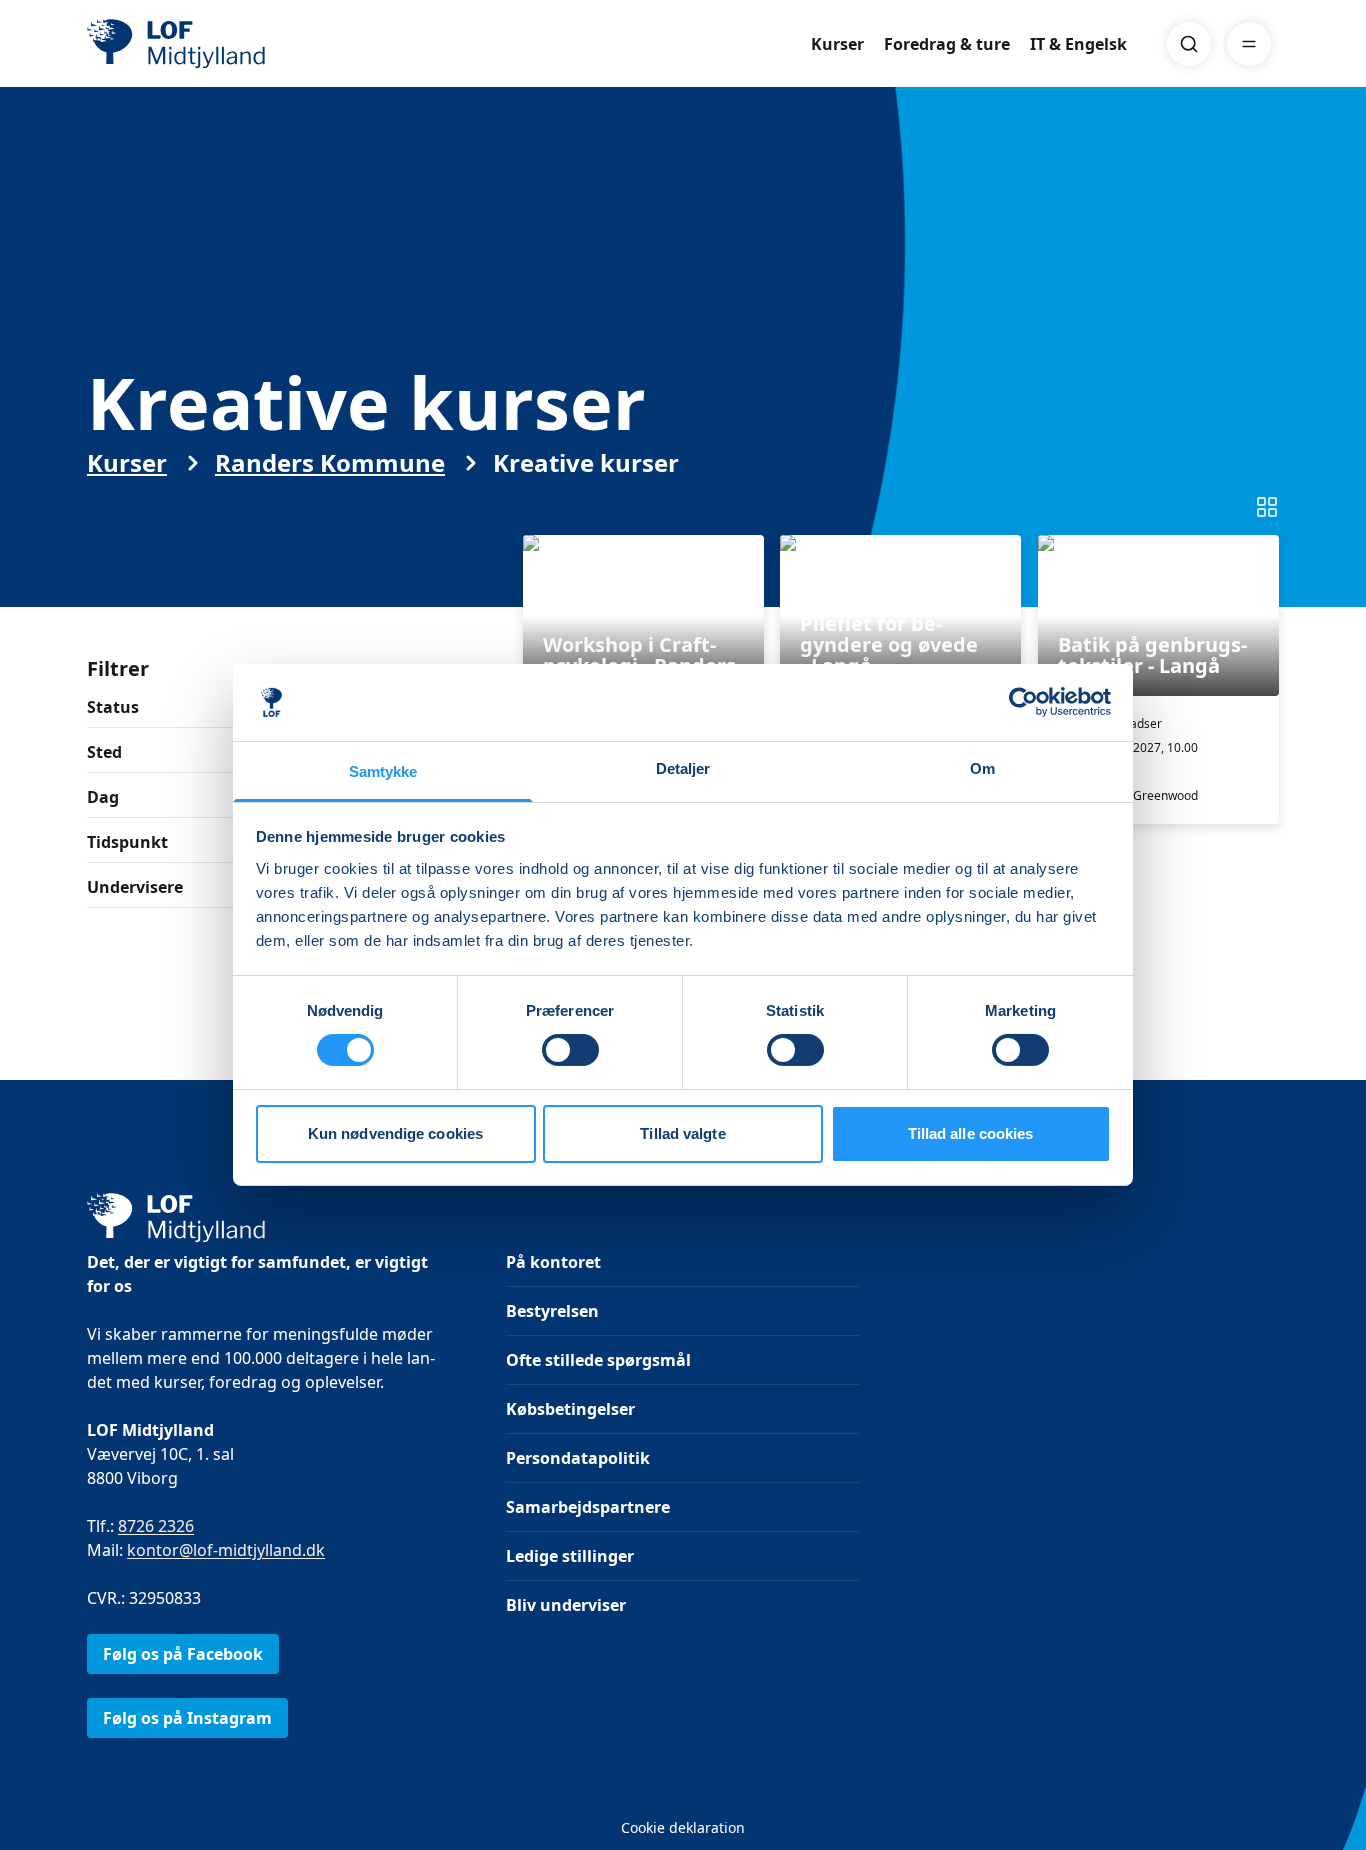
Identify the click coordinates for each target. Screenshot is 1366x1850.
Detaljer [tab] (683, 768)
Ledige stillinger (570, 1556)
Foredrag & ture (947, 44)
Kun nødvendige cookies (395, 1133)
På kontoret (553, 1262)
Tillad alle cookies (971, 1133)
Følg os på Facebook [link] (183, 1654)
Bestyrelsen (552, 1311)
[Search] (1189, 44)
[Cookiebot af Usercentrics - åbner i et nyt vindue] (1023, 702)
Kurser (837, 44)
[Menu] (1249, 44)
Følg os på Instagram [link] (187, 1718)
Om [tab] (982, 768)
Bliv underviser (566, 1605)
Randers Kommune (330, 463)
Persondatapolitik (578, 1458)
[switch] (570, 1050)
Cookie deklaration (683, 1827)
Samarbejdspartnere (588, 1507)
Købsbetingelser (570, 1409)
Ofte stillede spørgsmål (598, 1360)
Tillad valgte (682, 1133)
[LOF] (233, 44)
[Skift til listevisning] (1267, 507)
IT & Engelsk (1078, 44)
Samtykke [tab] (383, 771)
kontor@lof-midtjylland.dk (226, 1550)
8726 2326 (156, 1526)
